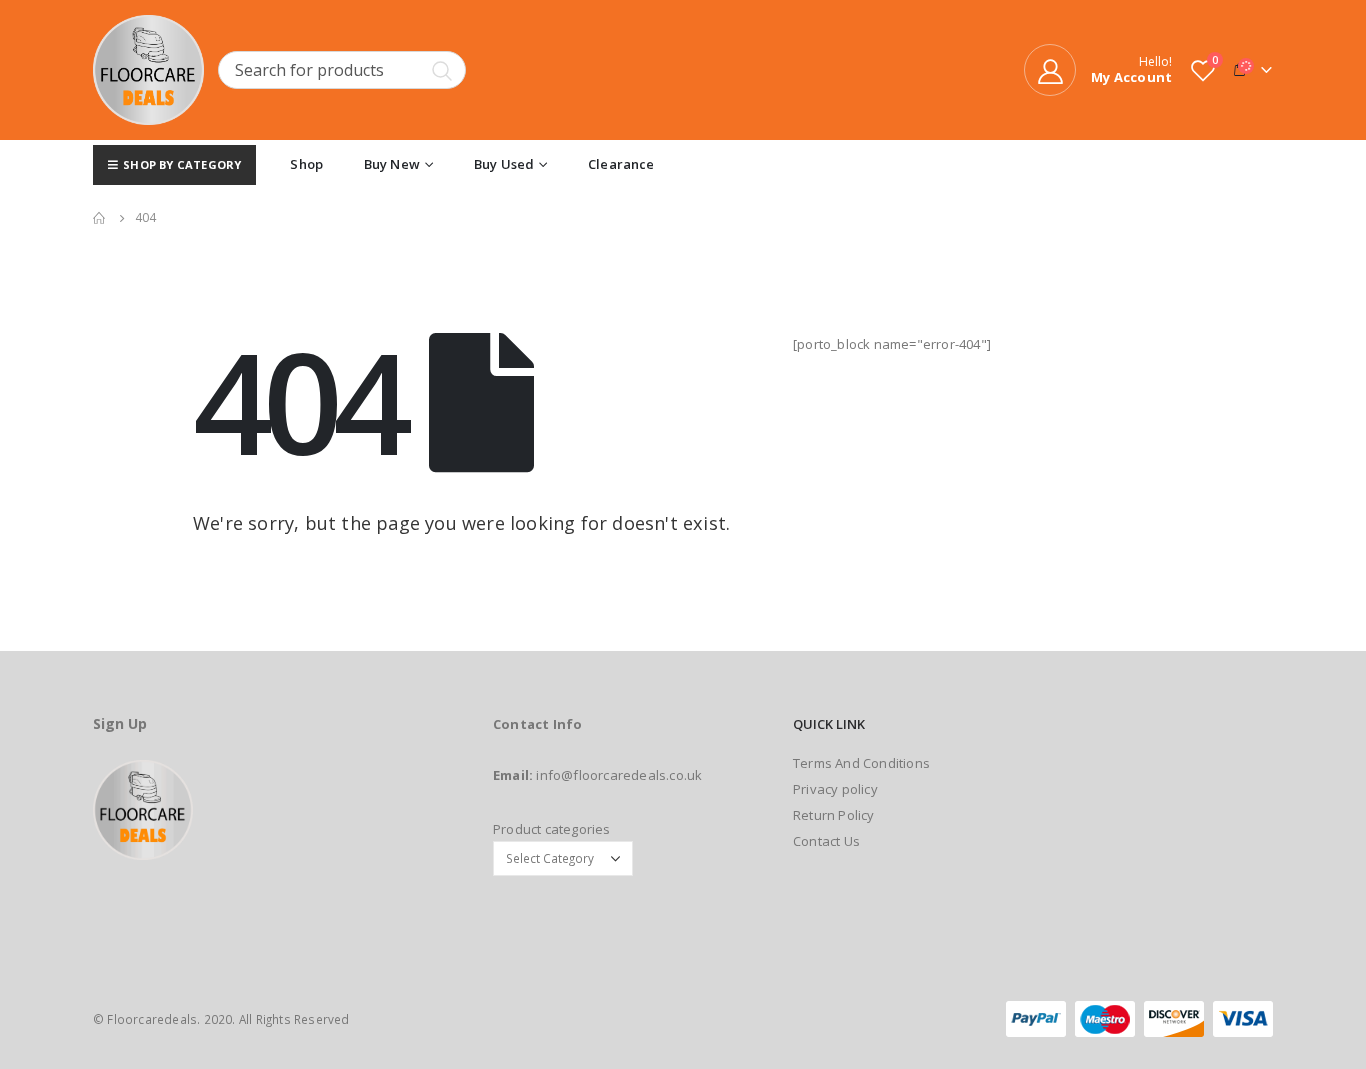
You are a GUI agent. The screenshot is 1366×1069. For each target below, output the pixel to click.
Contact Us (826, 841)
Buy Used (504, 164)
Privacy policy (835, 789)
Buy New (392, 164)
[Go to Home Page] (100, 218)
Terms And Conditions (861, 763)
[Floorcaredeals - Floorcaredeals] (148, 70)
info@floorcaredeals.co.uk (619, 775)
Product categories (552, 829)
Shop (306, 164)
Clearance (621, 164)
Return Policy (834, 815)
